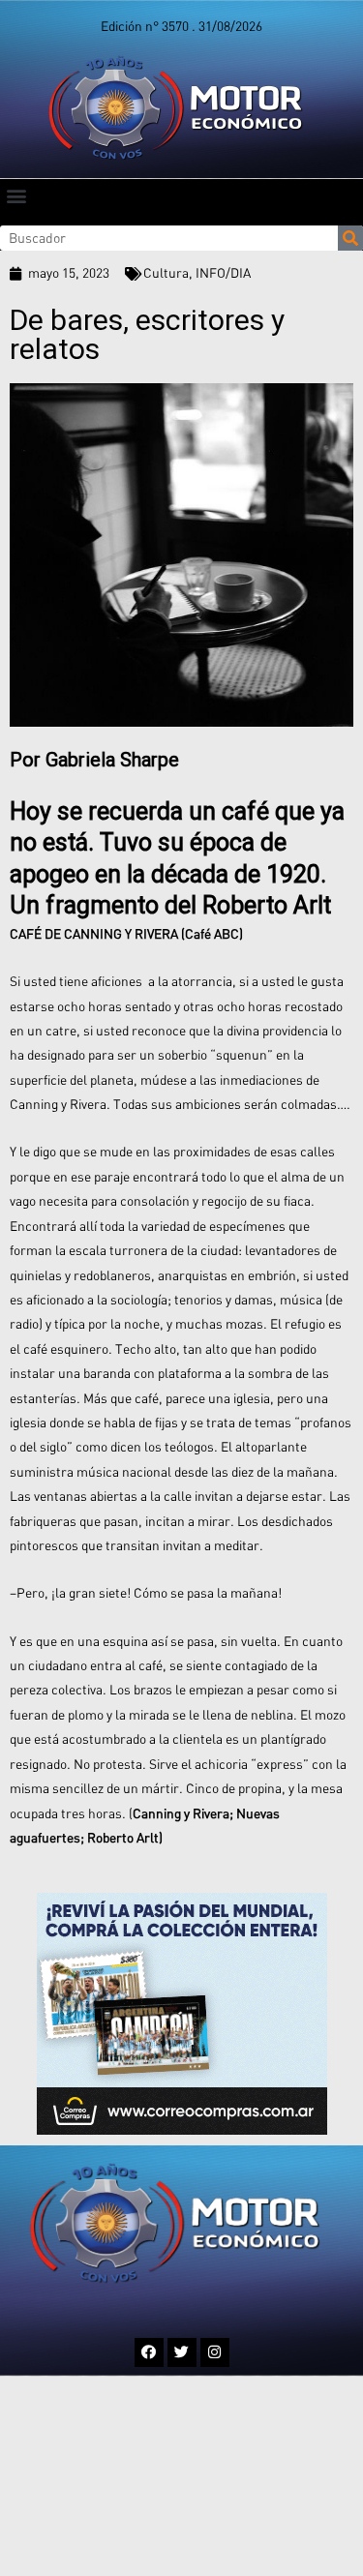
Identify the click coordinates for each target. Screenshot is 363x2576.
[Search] (350, 238)
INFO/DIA (223, 273)
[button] (16, 195)
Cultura (166, 273)
